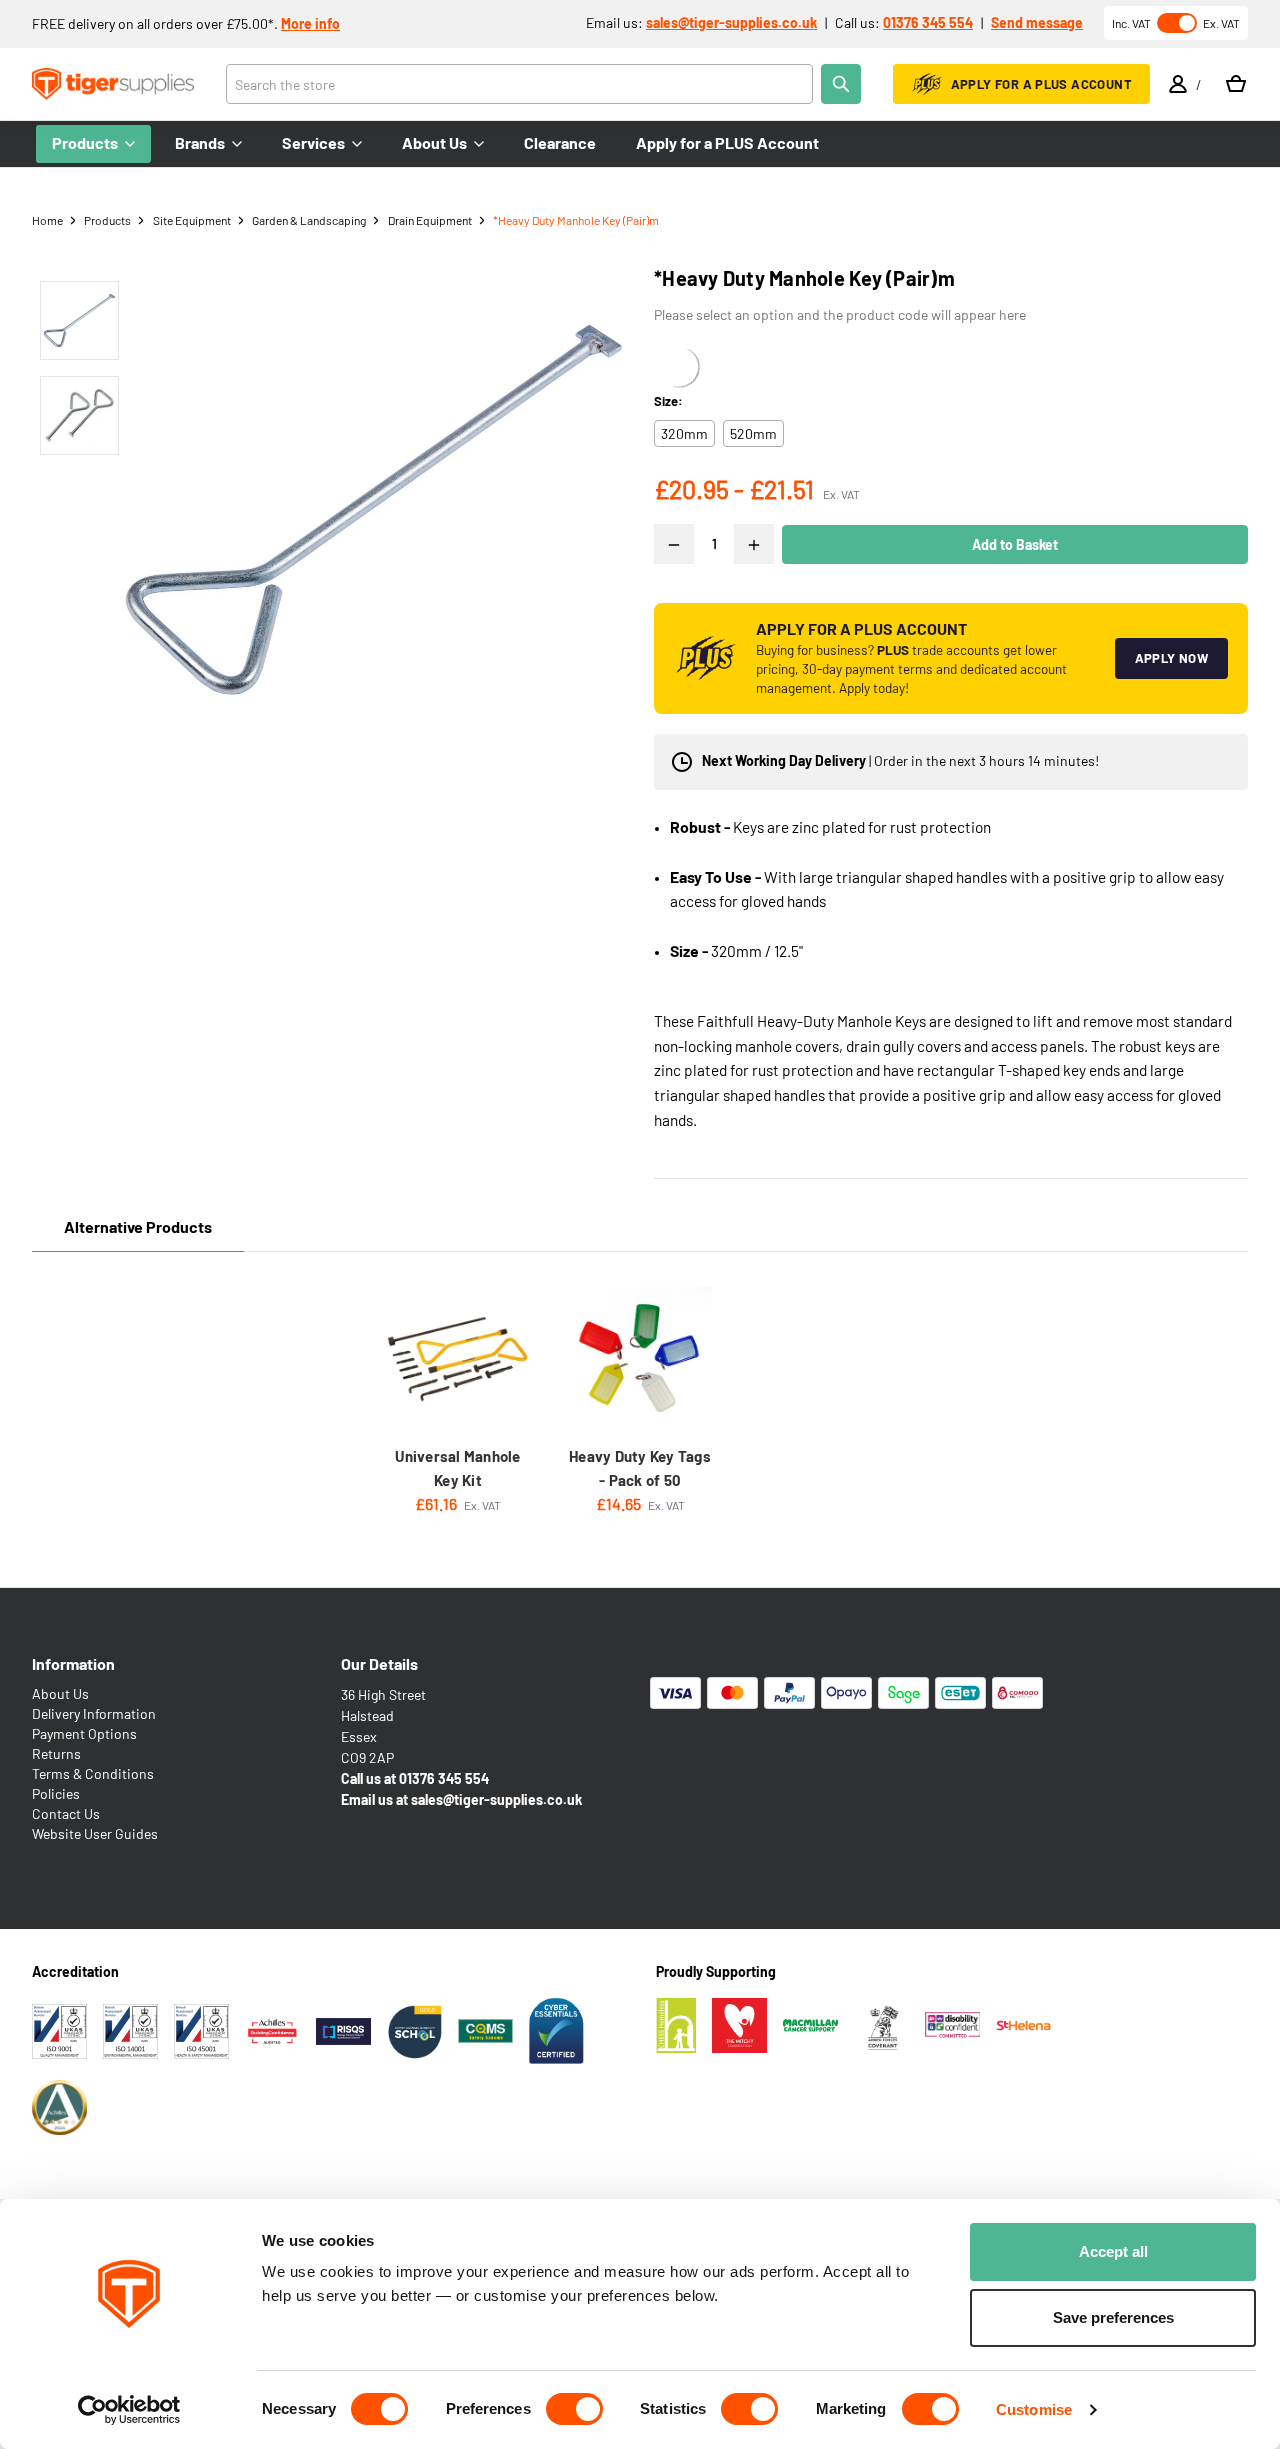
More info (310, 23)
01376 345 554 (928, 22)
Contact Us (66, 1813)
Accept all (1113, 2251)
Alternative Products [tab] (138, 1226)
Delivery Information (94, 1713)
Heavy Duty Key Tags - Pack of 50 (640, 1468)
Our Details (379, 1663)
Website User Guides (95, 1833)
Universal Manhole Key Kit (457, 1468)
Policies (56, 1793)
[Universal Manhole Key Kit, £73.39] (458, 1359)
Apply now (1172, 658)
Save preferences (1113, 2317)
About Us (60, 1693)
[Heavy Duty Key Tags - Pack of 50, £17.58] (640, 1359)
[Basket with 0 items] (1236, 84)
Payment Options (84, 1733)
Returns (56, 1753)
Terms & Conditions (93, 1773)
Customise (1034, 2409)
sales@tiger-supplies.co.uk (731, 22)
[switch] (574, 2409)
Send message (1037, 22)
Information (73, 1663)
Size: (668, 401)
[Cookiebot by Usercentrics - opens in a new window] (129, 2410)
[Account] (1178, 84)
